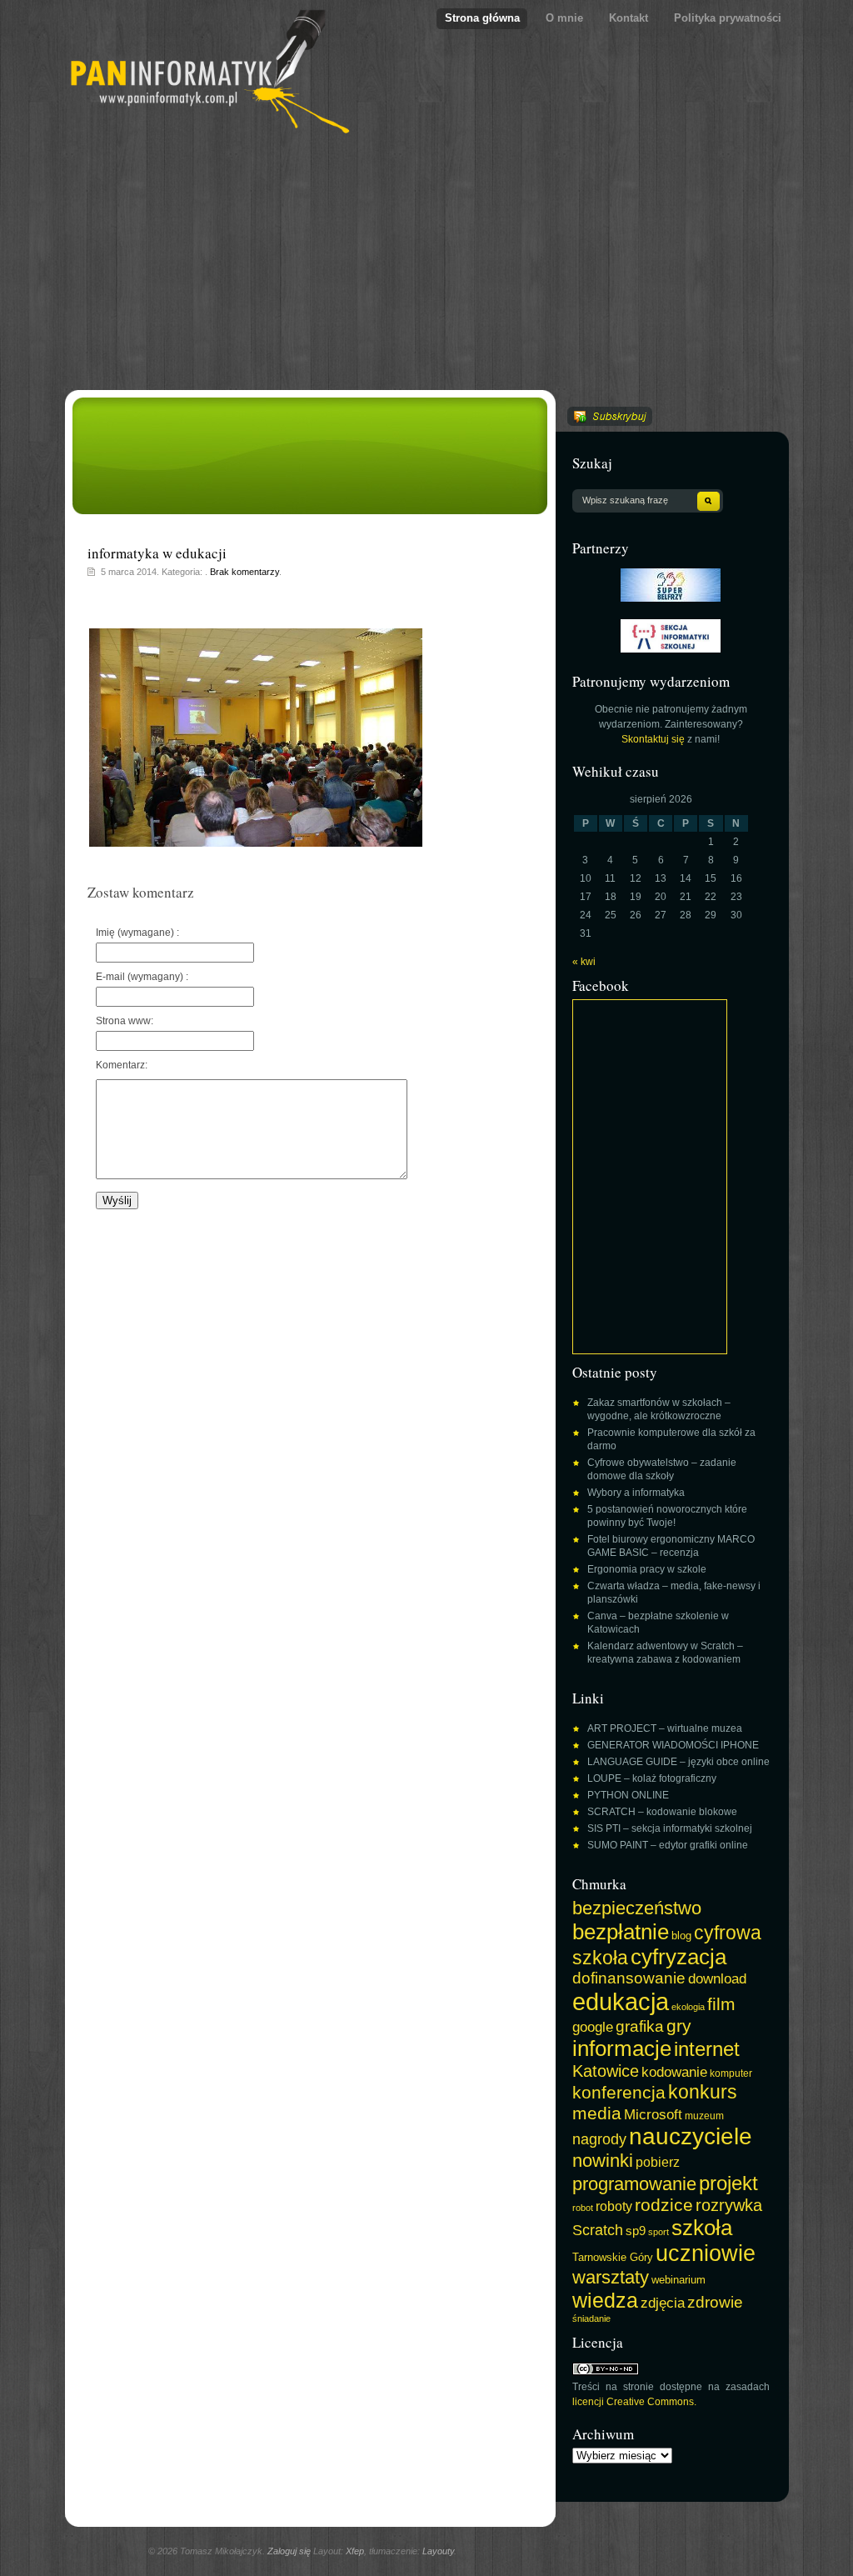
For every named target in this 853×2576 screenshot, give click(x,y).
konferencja (619, 2092)
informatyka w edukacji (157, 553)
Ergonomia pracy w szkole (647, 1569)
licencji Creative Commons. (634, 2402)
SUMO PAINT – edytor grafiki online (668, 1845)
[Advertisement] (427, 265)
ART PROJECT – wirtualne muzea (665, 1728)
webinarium (678, 2280)
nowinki (603, 2161)
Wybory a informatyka (636, 1493)
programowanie (634, 2184)
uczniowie (706, 2253)
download (717, 1978)
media (597, 2113)
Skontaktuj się (653, 739)
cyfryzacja (678, 1957)
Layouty (438, 2551)
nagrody (599, 2139)
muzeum (704, 2116)
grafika (640, 2026)
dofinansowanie (629, 1978)
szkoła (702, 2228)
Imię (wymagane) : (137, 933)
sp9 (636, 2231)
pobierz (658, 2162)
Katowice (606, 2071)
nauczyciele (691, 2136)
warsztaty (611, 2277)
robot (583, 2208)
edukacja (621, 2001)
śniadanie (591, 2318)
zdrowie (715, 2302)
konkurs (703, 2092)
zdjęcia (663, 2303)
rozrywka (729, 2205)
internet (707, 2049)
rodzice (664, 2205)
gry (679, 2026)
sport (658, 2232)
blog (681, 1936)
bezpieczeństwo (637, 1908)
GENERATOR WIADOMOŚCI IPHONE (673, 1745)
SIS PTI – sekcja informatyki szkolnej (670, 1828)
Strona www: (125, 1021)
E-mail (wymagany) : (142, 977)
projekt (728, 2183)
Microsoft (653, 2114)
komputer (731, 2073)
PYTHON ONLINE (628, 1795)
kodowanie (674, 2072)
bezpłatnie (621, 1932)
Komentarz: (122, 1065)
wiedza (605, 2300)
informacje (622, 2048)
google (593, 2027)
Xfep (355, 2551)
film (721, 2004)
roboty (614, 2206)
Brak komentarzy (244, 572)
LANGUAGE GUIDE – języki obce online (678, 1762)
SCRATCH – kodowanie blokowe (662, 1812)
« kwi (584, 962)
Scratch (598, 2230)
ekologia (688, 2007)
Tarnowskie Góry (613, 2258)
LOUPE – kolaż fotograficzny (652, 1778)
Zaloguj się (289, 2551)
